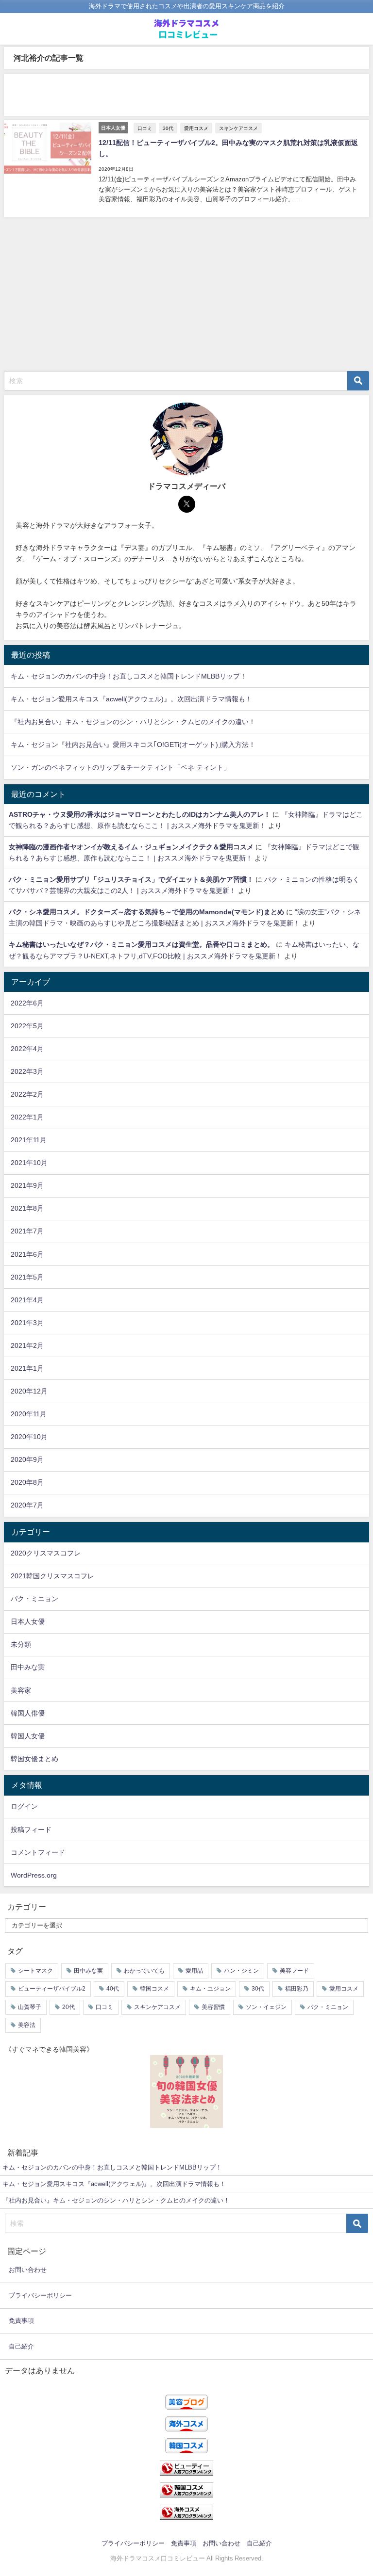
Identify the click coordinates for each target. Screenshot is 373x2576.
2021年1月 (27, 1368)
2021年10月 (29, 1163)
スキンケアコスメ (238, 128)
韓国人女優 (28, 1736)
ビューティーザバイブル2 (52, 1989)
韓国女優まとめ (34, 1759)
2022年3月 (27, 1071)
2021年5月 (27, 1277)
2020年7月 (27, 1505)
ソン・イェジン (266, 2007)
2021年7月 (27, 1231)
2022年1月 (27, 1117)
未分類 (21, 1644)
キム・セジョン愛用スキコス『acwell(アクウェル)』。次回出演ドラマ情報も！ (131, 699)
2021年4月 (27, 1300)
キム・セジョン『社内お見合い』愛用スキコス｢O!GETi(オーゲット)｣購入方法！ (133, 745)
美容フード (294, 1971)
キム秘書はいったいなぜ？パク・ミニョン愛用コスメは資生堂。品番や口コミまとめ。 (141, 944)
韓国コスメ (154, 1989)
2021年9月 (27, 1185)
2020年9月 (27, 1459)
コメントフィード (38, 1852)
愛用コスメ (196, 128)
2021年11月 (29, 1140)
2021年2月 (27, 1345)
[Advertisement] (186, 95)
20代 (68, 2007)
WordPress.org (34, 1875)
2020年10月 (29, 1437)
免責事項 (21, 2321)
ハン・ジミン (241, 1971)
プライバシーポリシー (40, 2295)
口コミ (145, 128)
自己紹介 (21, 2346)
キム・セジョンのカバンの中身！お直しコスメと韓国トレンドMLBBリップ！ (129, 676)
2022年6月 (27, 1003)
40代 (113, 1989)
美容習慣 (213, 2007)
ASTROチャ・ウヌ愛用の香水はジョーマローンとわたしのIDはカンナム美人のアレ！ (140, 814)
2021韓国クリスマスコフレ (52, 1576)
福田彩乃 (297, 1989)
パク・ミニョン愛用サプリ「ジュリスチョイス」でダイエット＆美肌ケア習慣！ (131, 879)
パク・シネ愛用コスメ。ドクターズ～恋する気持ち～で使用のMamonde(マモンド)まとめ (146, 912)
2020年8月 (27, 1482)
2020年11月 (29, 1414)
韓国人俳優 (28, 1713)
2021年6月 (27, 1254)
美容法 (27, 2025)
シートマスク (35, 1971)
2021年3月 (27, 1323)
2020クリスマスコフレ (46, 1553)
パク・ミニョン (34, 1599)
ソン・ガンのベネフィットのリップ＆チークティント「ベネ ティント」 (120, 767)
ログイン (24, 1806)
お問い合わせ (28, 2270)
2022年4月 (27, 1049)
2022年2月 (27, 1094)
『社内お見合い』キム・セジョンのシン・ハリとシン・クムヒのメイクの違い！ (133, 722)
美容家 (21, 1690)
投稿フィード (31, 1830)
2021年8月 (27, 1208)
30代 (168, 128)
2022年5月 (27, 1026)
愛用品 (194, 1971)
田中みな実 (28, 1667)
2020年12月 (29, 1391)
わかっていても (144, 1971)
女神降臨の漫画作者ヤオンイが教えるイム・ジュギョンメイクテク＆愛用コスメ (131, 847)
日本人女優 (28, 1621)
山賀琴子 (30, 2007)
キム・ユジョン (210, 1989)
